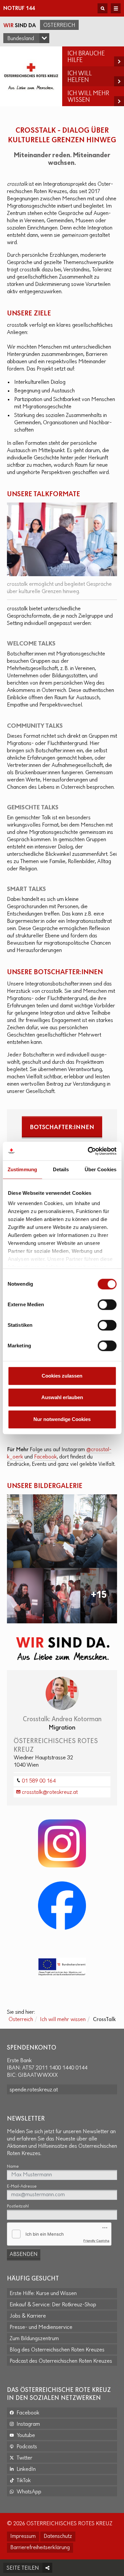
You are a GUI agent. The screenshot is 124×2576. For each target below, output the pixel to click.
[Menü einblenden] (116, 8)
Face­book (45, 1457)
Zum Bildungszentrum (34, 2339)
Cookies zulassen (62, 1376)
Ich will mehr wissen (63, 2020)
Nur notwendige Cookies (62, 1419)
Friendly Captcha (96, 2241)
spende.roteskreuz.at (34, 2090)
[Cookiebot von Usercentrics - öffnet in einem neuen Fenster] (88, 1151)
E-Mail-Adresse (22, 2186)
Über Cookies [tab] (101, 1169)
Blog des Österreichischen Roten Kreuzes (57, 2350)
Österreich (59, 26)
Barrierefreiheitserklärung (40, 2548)
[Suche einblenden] (103, 8)
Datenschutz (58, 2537)
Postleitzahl (18, 2206)
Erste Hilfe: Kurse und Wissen (43, 2294)
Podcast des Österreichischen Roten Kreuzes (61, 2361)
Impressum (23, 2537)
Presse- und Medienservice (41, 2328)
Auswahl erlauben (62, 1397)
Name (13, 2167)
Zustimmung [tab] (22, 1169)
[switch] (107, 1305)
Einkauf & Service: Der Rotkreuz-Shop (53, 2305)
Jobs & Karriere (28, 2316)
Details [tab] (61, 1169)
